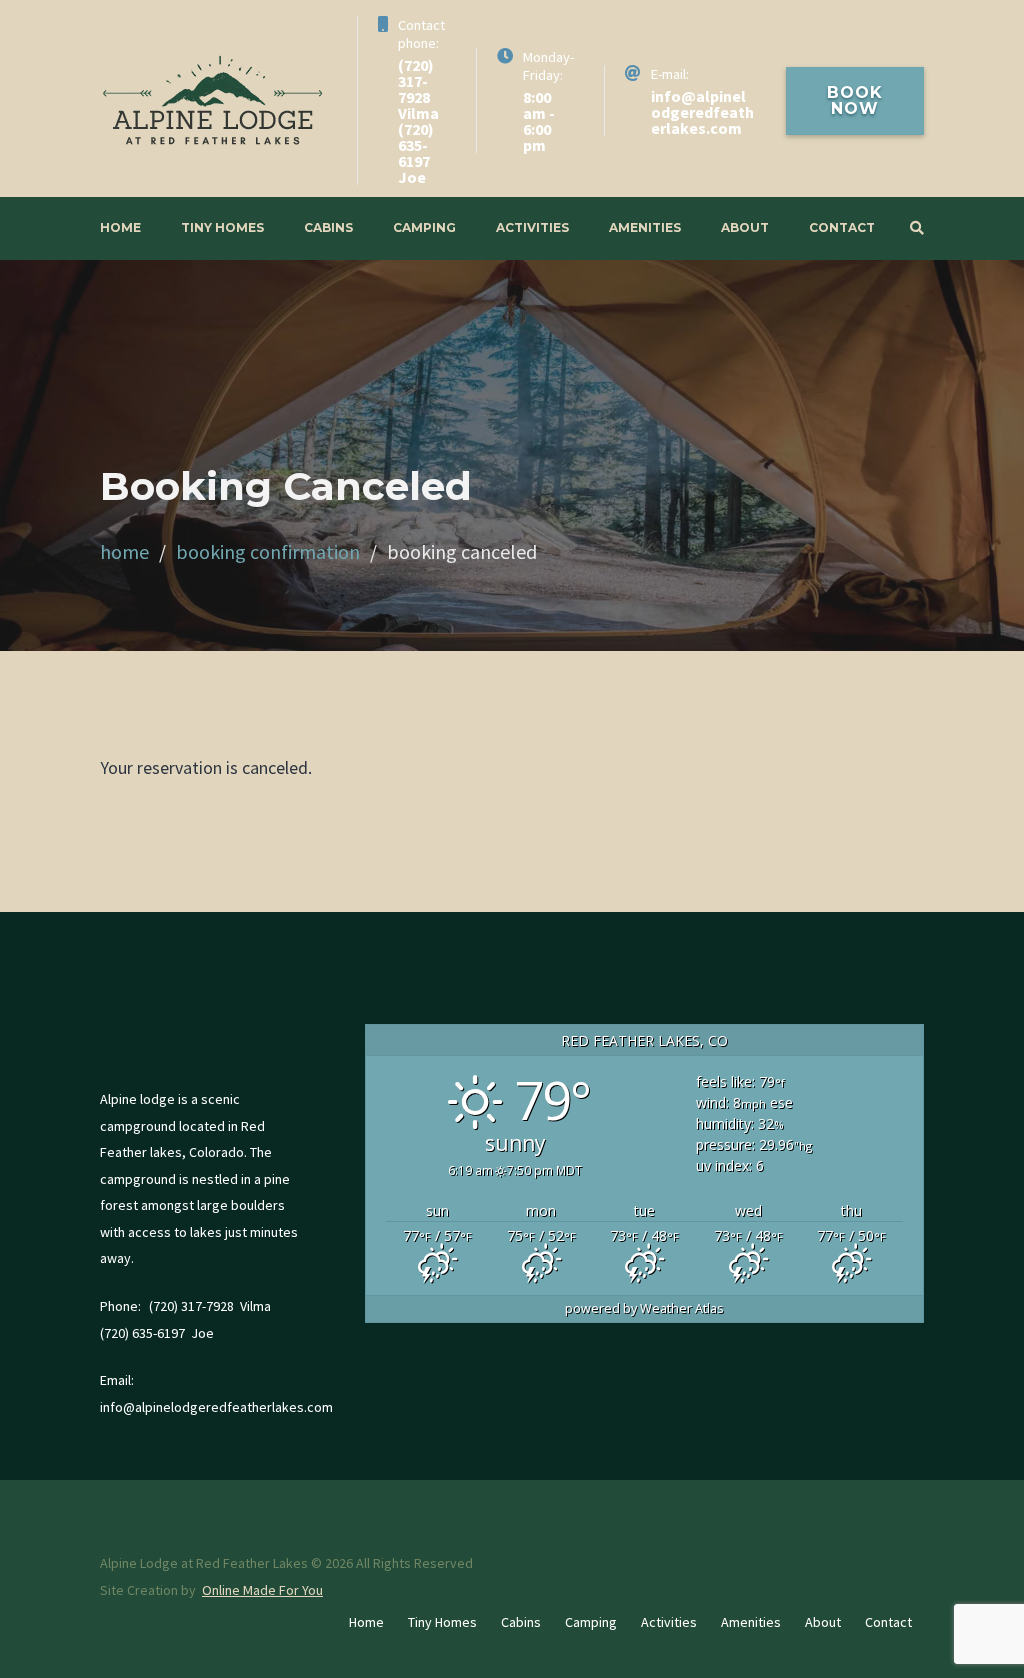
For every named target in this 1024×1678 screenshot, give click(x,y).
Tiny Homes (222, 227)
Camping (424, 227)
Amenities (645, 227)
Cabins (328, 227)
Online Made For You (262, 1590)
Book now (855, 100)
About (745, 227)
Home (120, 227)
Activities (532, 227)
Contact (842, 227)
